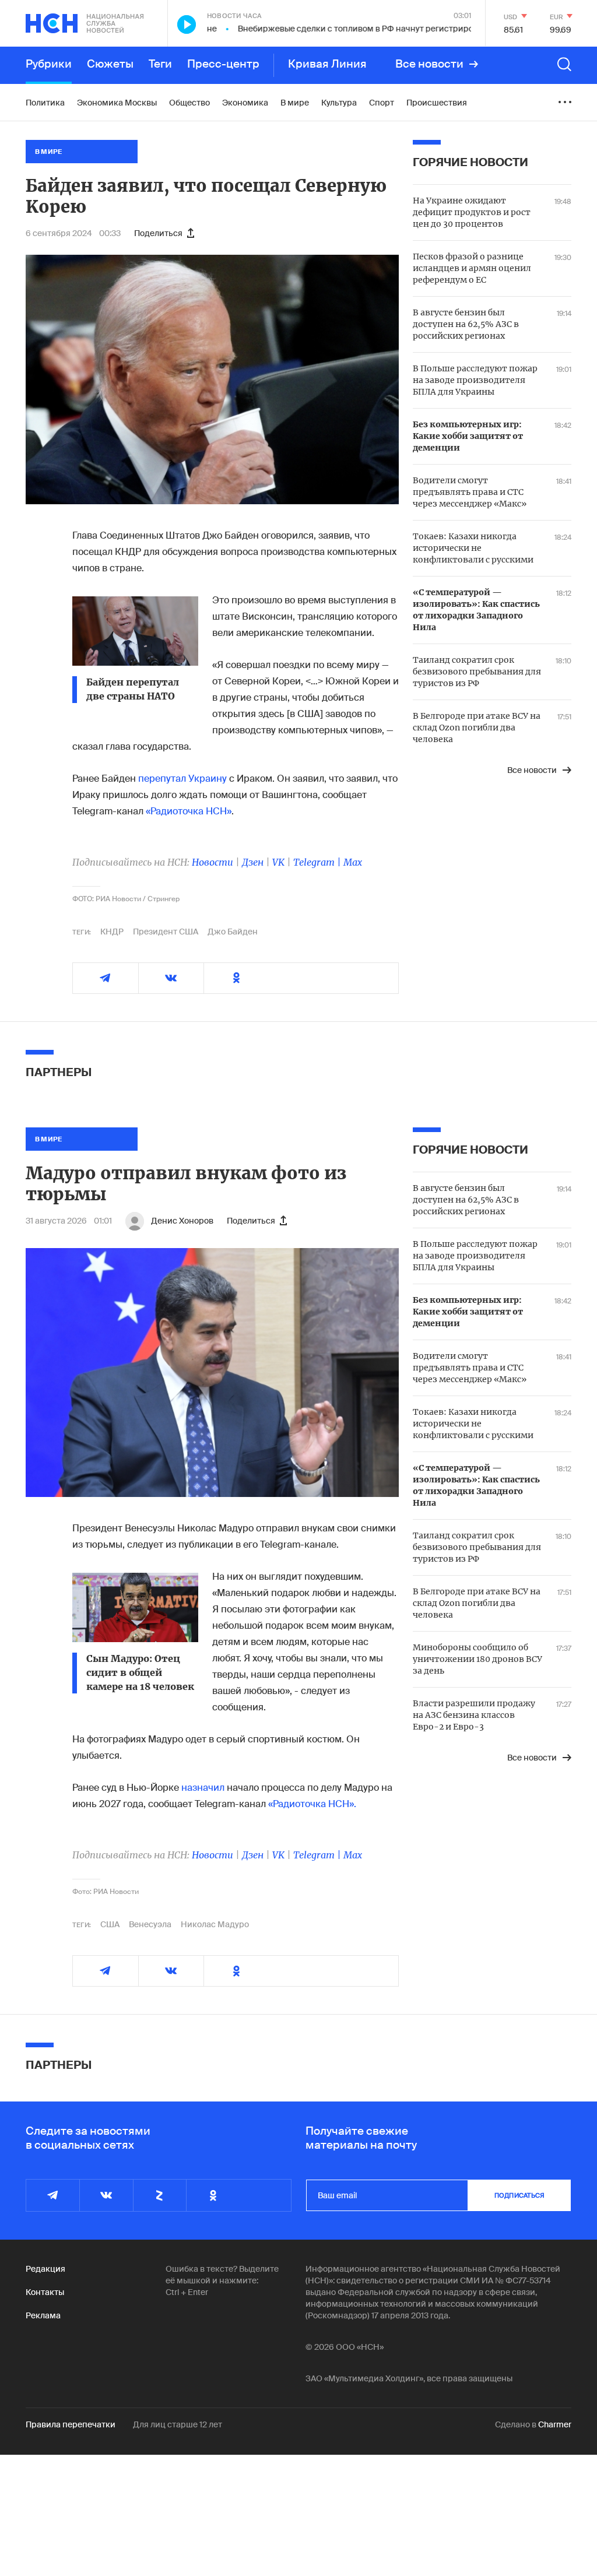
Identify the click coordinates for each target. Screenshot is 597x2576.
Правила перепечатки (71, 2424)
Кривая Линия (327, 64)
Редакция (45, 2269)
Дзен (253, 862)
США (110, 1924)
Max (353, 862)
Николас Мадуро (215, 1924)
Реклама (43, 2315)
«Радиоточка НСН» (189, 811)
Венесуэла (150, 1924)
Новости (213, 862)
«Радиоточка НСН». (312, 1804)
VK (278, 862)
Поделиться (158, 233)
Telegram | (318, 862)
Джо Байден (233, 932)
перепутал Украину (182, 779)
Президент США (166, 932)
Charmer (555, 2424)
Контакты (45, 2292)
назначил (203, 1788)
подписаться (519, 2195)
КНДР (112, 932)
